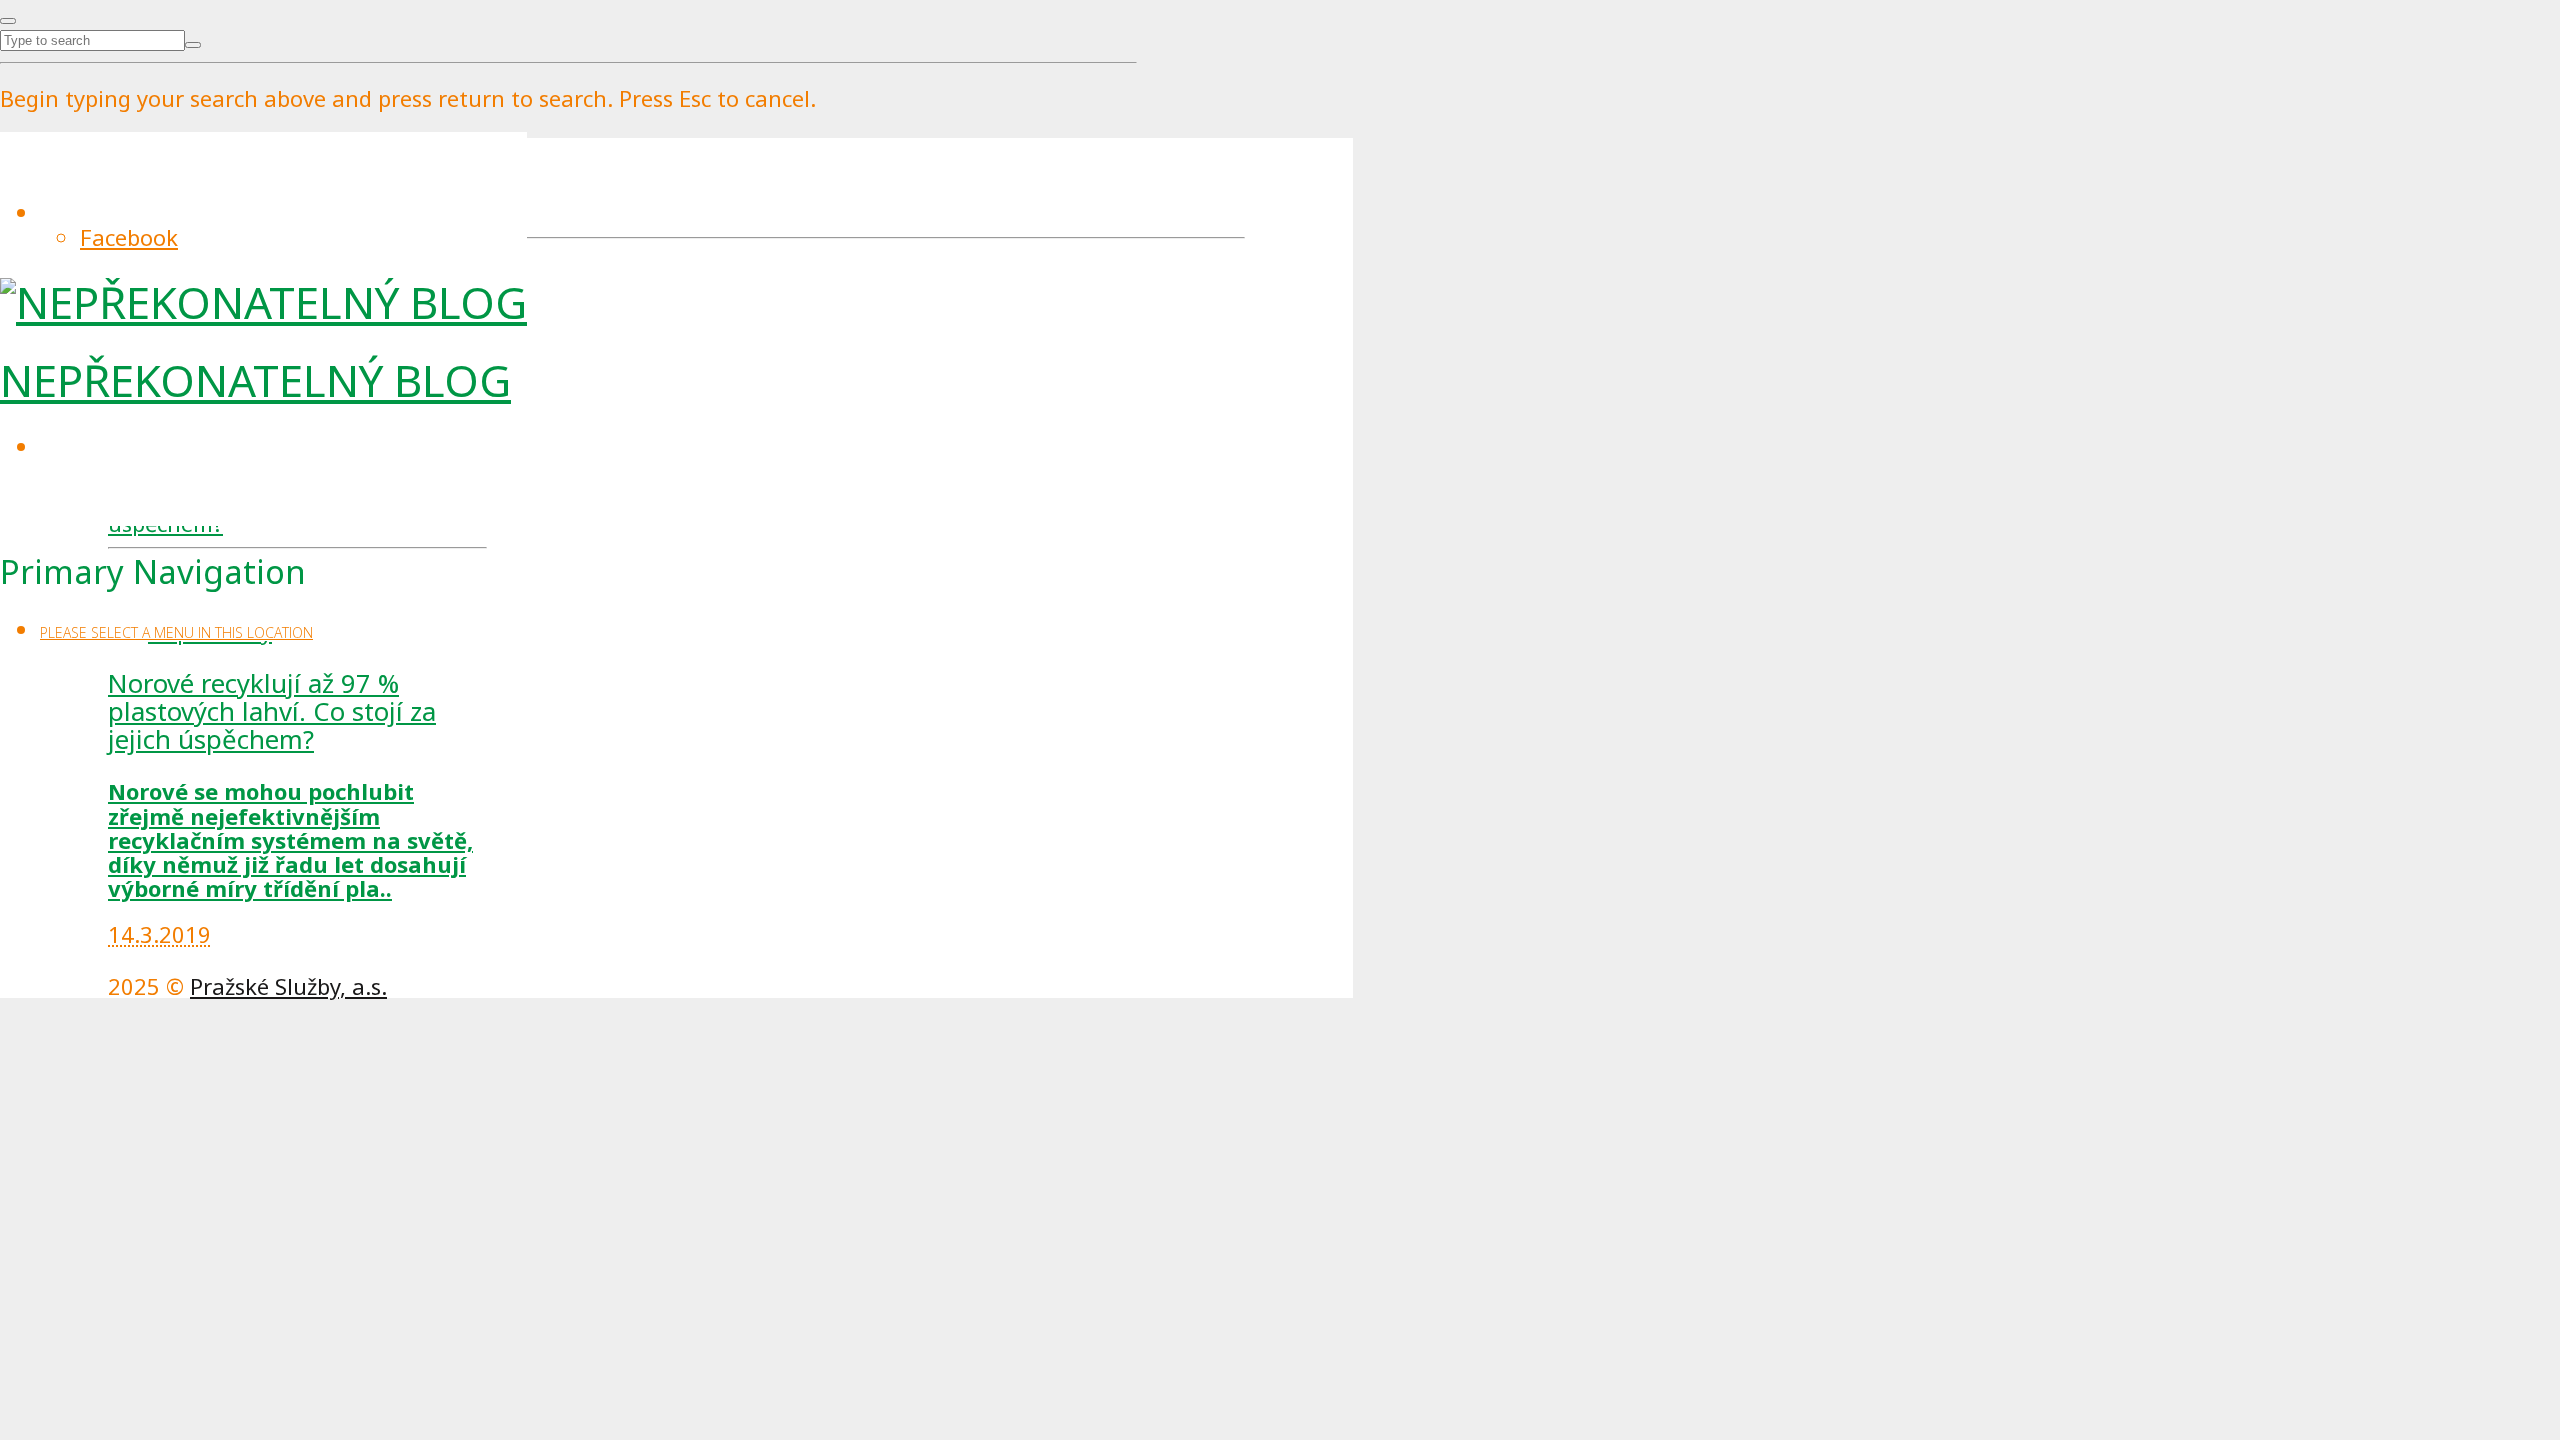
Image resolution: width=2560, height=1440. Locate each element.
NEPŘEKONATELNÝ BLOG (255, 380)
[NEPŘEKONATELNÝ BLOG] (263, 302)
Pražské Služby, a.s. (288, 986)
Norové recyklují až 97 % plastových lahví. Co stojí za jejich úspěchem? (272, 711)
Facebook (129, 237)
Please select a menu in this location (176, 632)
